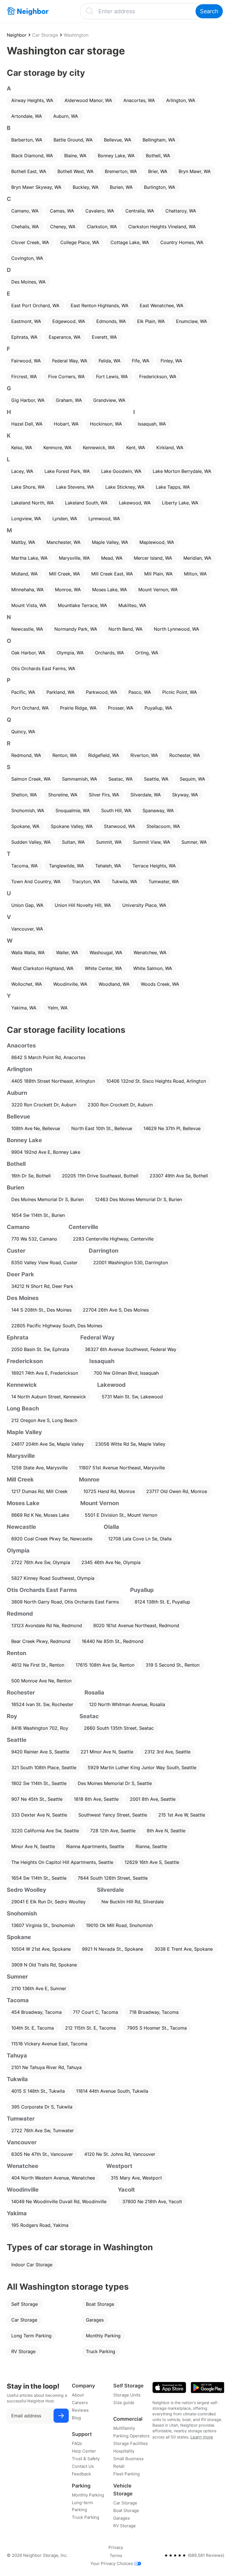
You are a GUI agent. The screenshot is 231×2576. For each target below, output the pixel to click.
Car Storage (45, 35)
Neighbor (17, 35)
